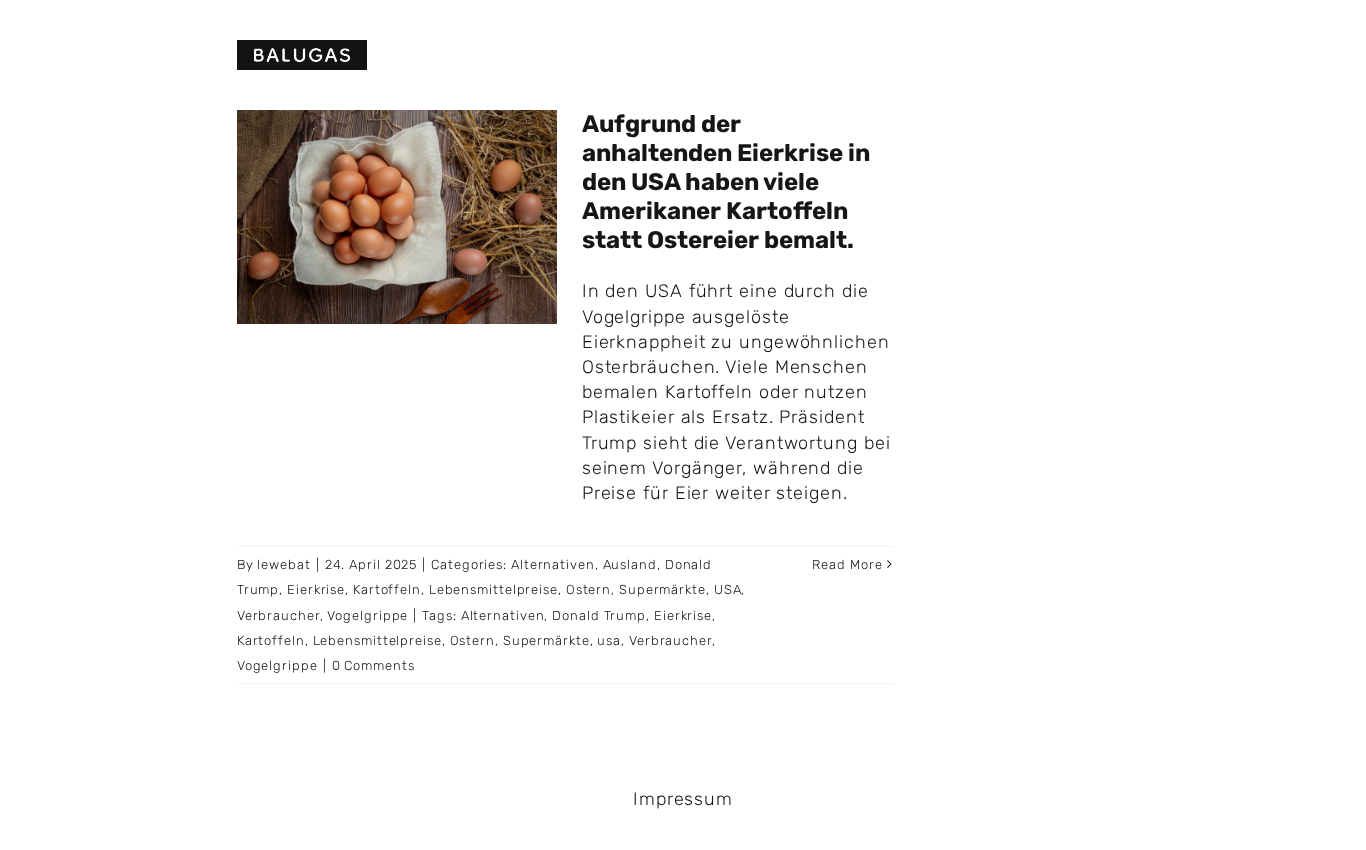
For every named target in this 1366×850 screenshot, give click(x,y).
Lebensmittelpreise (493, 589)
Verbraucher (278, 615)
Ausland (630, 564)
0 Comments (373, 665)
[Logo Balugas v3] (302, 49)
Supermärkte (662, 589)
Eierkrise (316, 589)
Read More (847, 564)
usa (609, 640)
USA (728, 589)
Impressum (683, 799)
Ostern (588, 589)
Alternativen (553, 564)
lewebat (283, 564)
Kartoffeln (387, 589)
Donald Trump (599, 615)
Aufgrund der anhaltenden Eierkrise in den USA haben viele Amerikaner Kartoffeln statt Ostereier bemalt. (726, 181)
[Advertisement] (1156, 250)
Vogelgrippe (367, 615)
